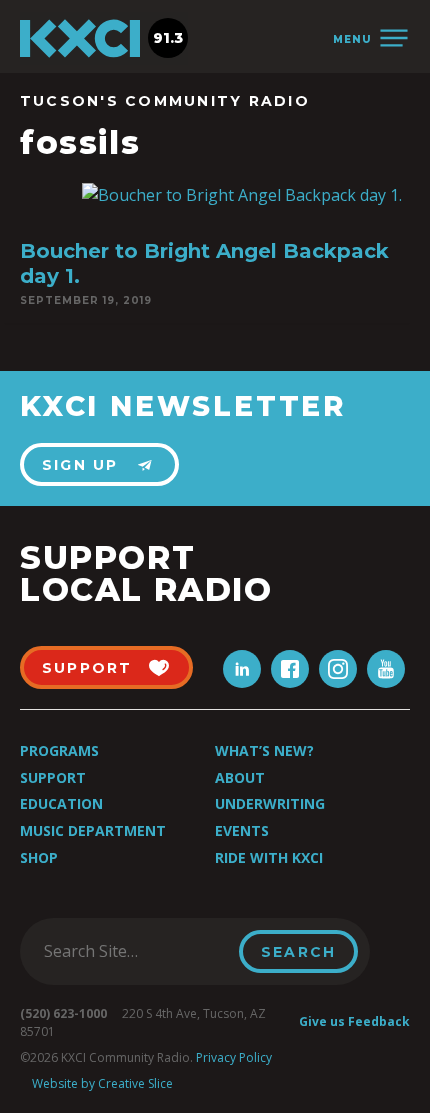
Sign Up (80, 465)
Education (61, 803)
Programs (59, 750)
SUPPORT (87, 668)
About (240, 777)
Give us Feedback (354, 1021)
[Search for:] (135, 951)
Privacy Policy (234, 1057)
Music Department (93, 830)
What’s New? (264, 750)
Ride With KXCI (269, 857)
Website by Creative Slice (102, 1083)
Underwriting (270, 803)
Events (242, 830)
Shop (39, 857)
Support (53, 777)
